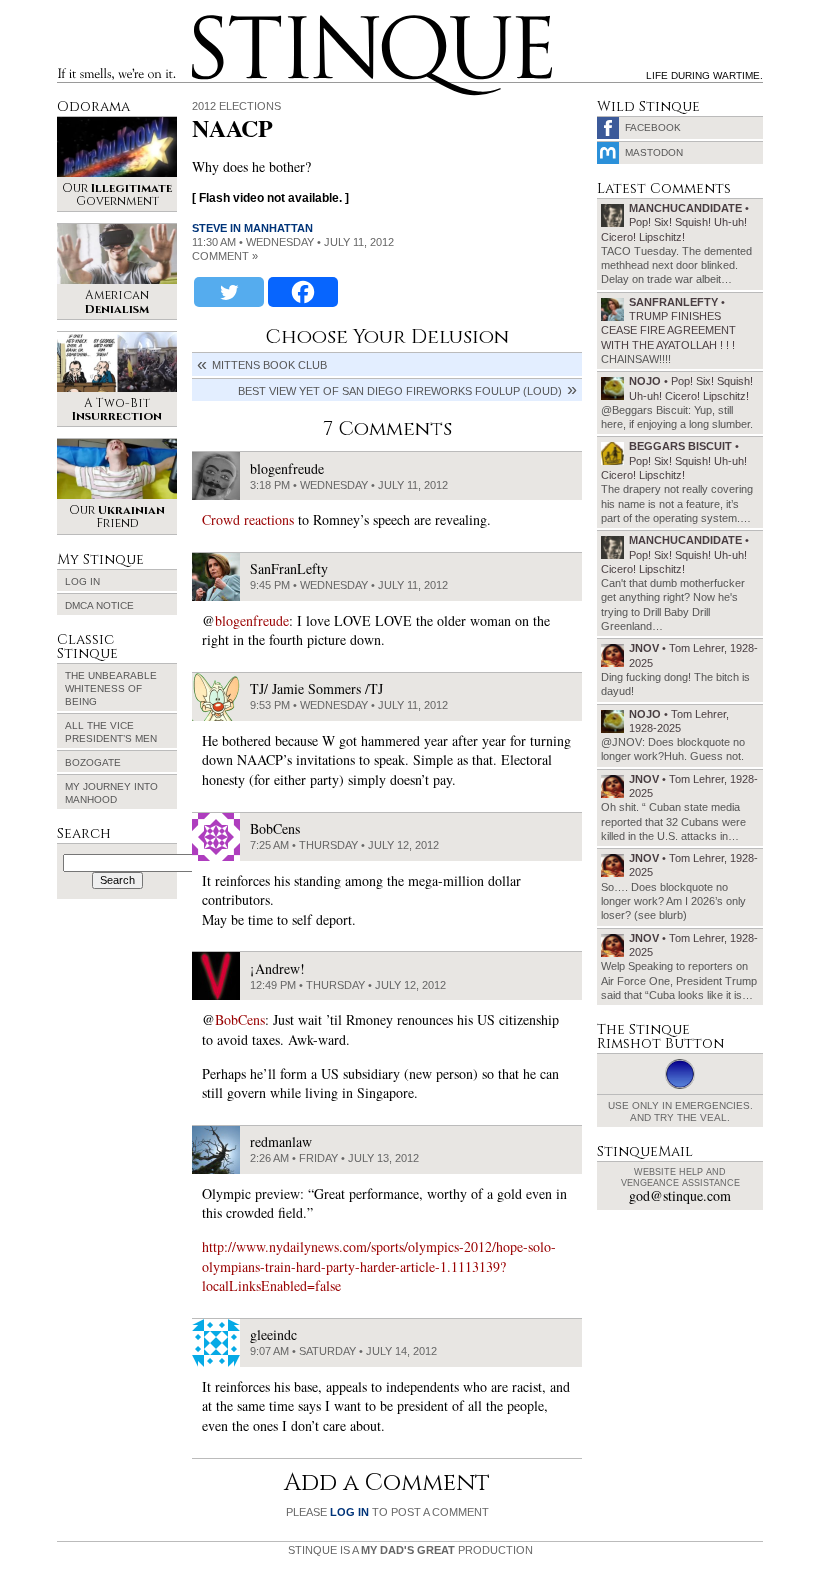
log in (349, 1512)
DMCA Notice (99, 605)
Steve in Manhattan (252, 228)
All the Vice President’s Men (111, 732)
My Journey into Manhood (111, 793)
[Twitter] (229, 292)
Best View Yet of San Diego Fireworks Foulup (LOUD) (400, 391)
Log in (82, 581)
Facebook (653, 127)
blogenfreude (252, 620)
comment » (225, 256)
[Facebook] (303, 292)
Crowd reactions (248, 519)
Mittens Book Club (269, 365)
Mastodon (654, 152)
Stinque (210, 18)
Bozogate (93, 762)
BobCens (240, 1019)
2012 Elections (236, 106)
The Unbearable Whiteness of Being (111, 688)
